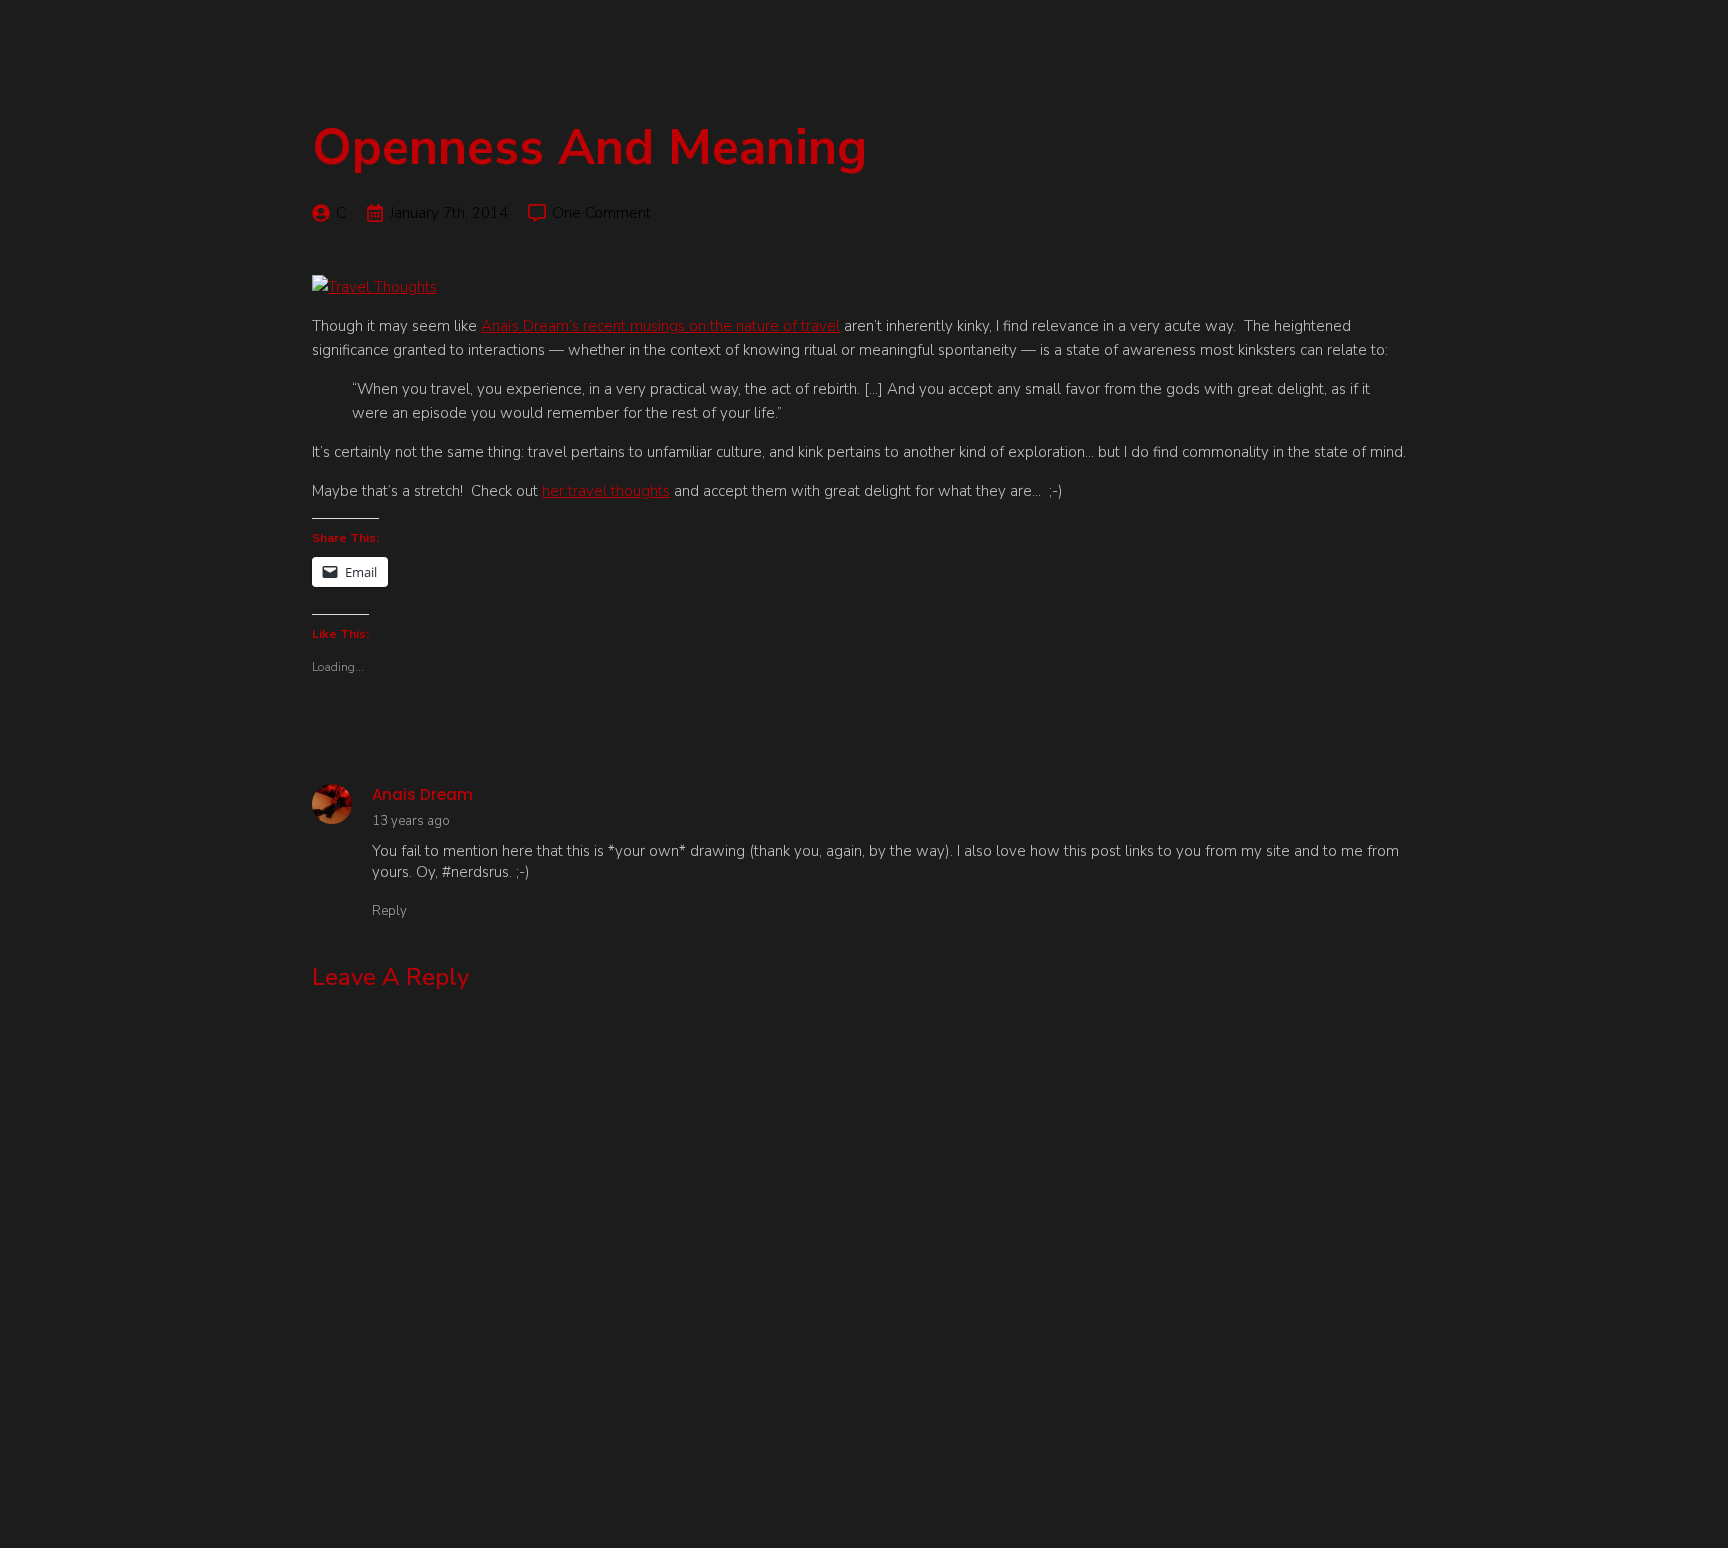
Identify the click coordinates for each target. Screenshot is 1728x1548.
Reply (389, 911)
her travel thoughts (606, 491)
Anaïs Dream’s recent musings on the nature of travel (660, 326)
